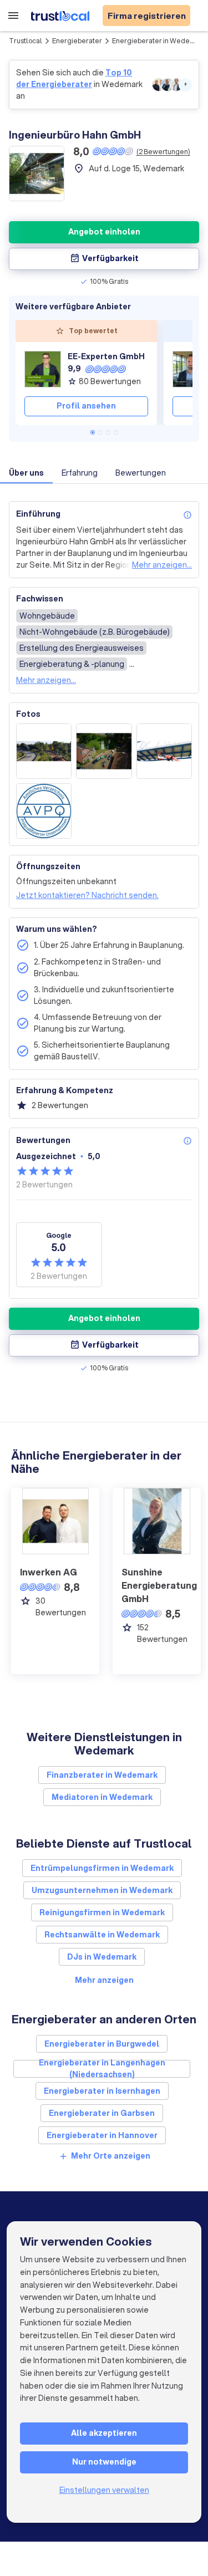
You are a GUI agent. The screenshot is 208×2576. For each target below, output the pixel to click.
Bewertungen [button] (141, 473)
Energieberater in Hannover (102, 2135)
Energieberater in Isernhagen (102, 2091)
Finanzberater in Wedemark (102, 1775)
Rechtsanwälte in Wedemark (102, 1935)
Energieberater (77, 41)
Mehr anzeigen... (162, 565)
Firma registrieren (147, 16)
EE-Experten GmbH (106, 356)
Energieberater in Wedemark (159, 41)
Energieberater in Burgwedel (102, 2044)
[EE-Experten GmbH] (43, 369)
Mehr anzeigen (104, 1980)
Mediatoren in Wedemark (102, 1797)
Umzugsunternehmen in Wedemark (102, 1890)
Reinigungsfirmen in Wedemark (102, 1912)
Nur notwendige (104, 2462)
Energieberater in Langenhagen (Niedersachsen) (102, 2069)
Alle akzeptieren (104, 2433)
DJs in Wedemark (102, 1957)
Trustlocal (26, 41)
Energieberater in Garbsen (102, 2113)
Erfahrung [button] (80, 473)
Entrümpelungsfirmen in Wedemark (102, 1868)
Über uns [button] (26, 473)
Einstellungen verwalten (104, 2490)
